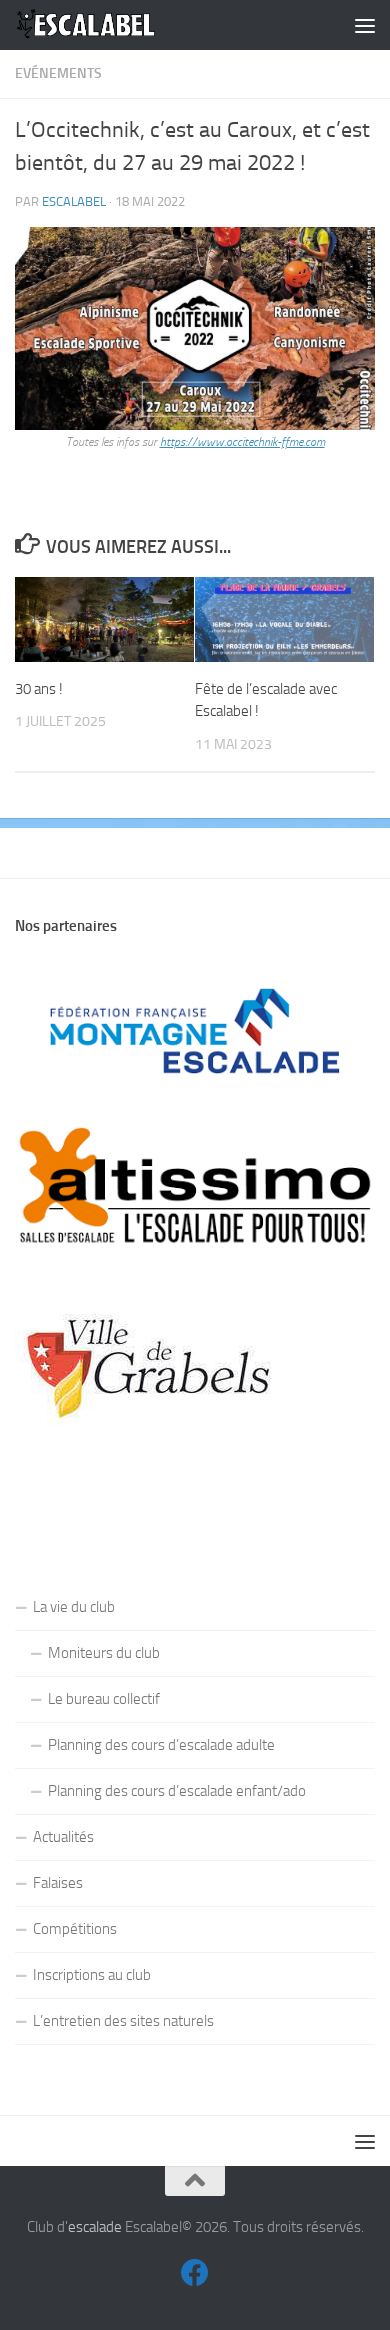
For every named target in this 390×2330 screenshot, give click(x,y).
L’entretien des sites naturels (123, 2021)
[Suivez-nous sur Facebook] (195, 2273)
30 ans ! (39, 689)
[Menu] (365, 25)
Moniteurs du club (104, 1653)
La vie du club (74, 1607)
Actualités (63, 1837)
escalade (95, 2227)
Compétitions (75, 1929)
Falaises (58, 1883)
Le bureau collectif (104, 1699)
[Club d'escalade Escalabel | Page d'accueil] (110, 25)
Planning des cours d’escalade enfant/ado (177, 1791)
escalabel (74, 201)
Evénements (58, 73)
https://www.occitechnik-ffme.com (242, 442)
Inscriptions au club (92, 1975)
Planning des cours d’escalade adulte (161, 1745)
